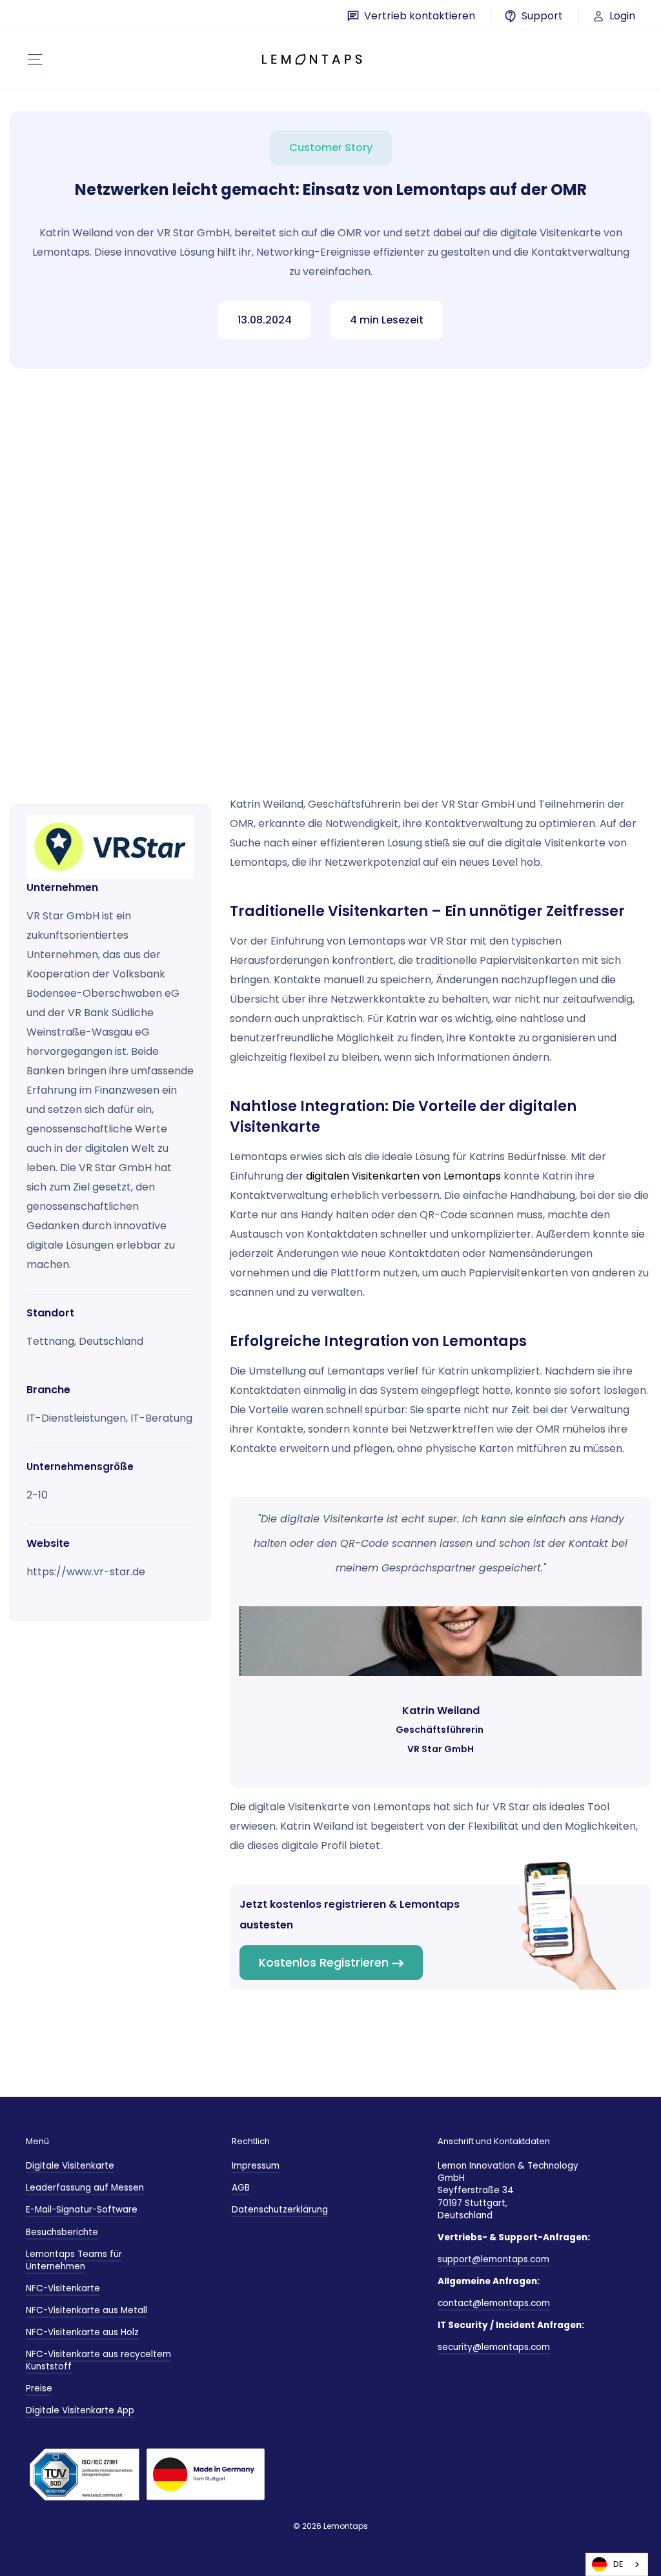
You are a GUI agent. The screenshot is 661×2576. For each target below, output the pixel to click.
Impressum (256, 2166)
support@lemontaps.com (493, 2259)
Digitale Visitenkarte (70, 2166)
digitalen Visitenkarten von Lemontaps (403, 1176)
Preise (39, 2388)
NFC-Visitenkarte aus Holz (82, 2332)
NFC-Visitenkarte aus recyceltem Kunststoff (98, 2360)
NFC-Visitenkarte (63, 2288)
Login (621, 16)
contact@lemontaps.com (494, 2303)
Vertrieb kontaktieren (420, 16)
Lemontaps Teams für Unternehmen (74, 2260)
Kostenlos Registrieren (324, 1962)
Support (542, 16)
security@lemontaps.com (494, 2347)
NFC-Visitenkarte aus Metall (86, 2310)
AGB (241, 2188)
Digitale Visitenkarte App (80, 2410)
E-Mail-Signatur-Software (82, 2210)
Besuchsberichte (62, 2232)
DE (618, 2564)
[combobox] (617, 2564)
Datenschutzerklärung (280, 2210)
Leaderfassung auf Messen (85, 2188)
